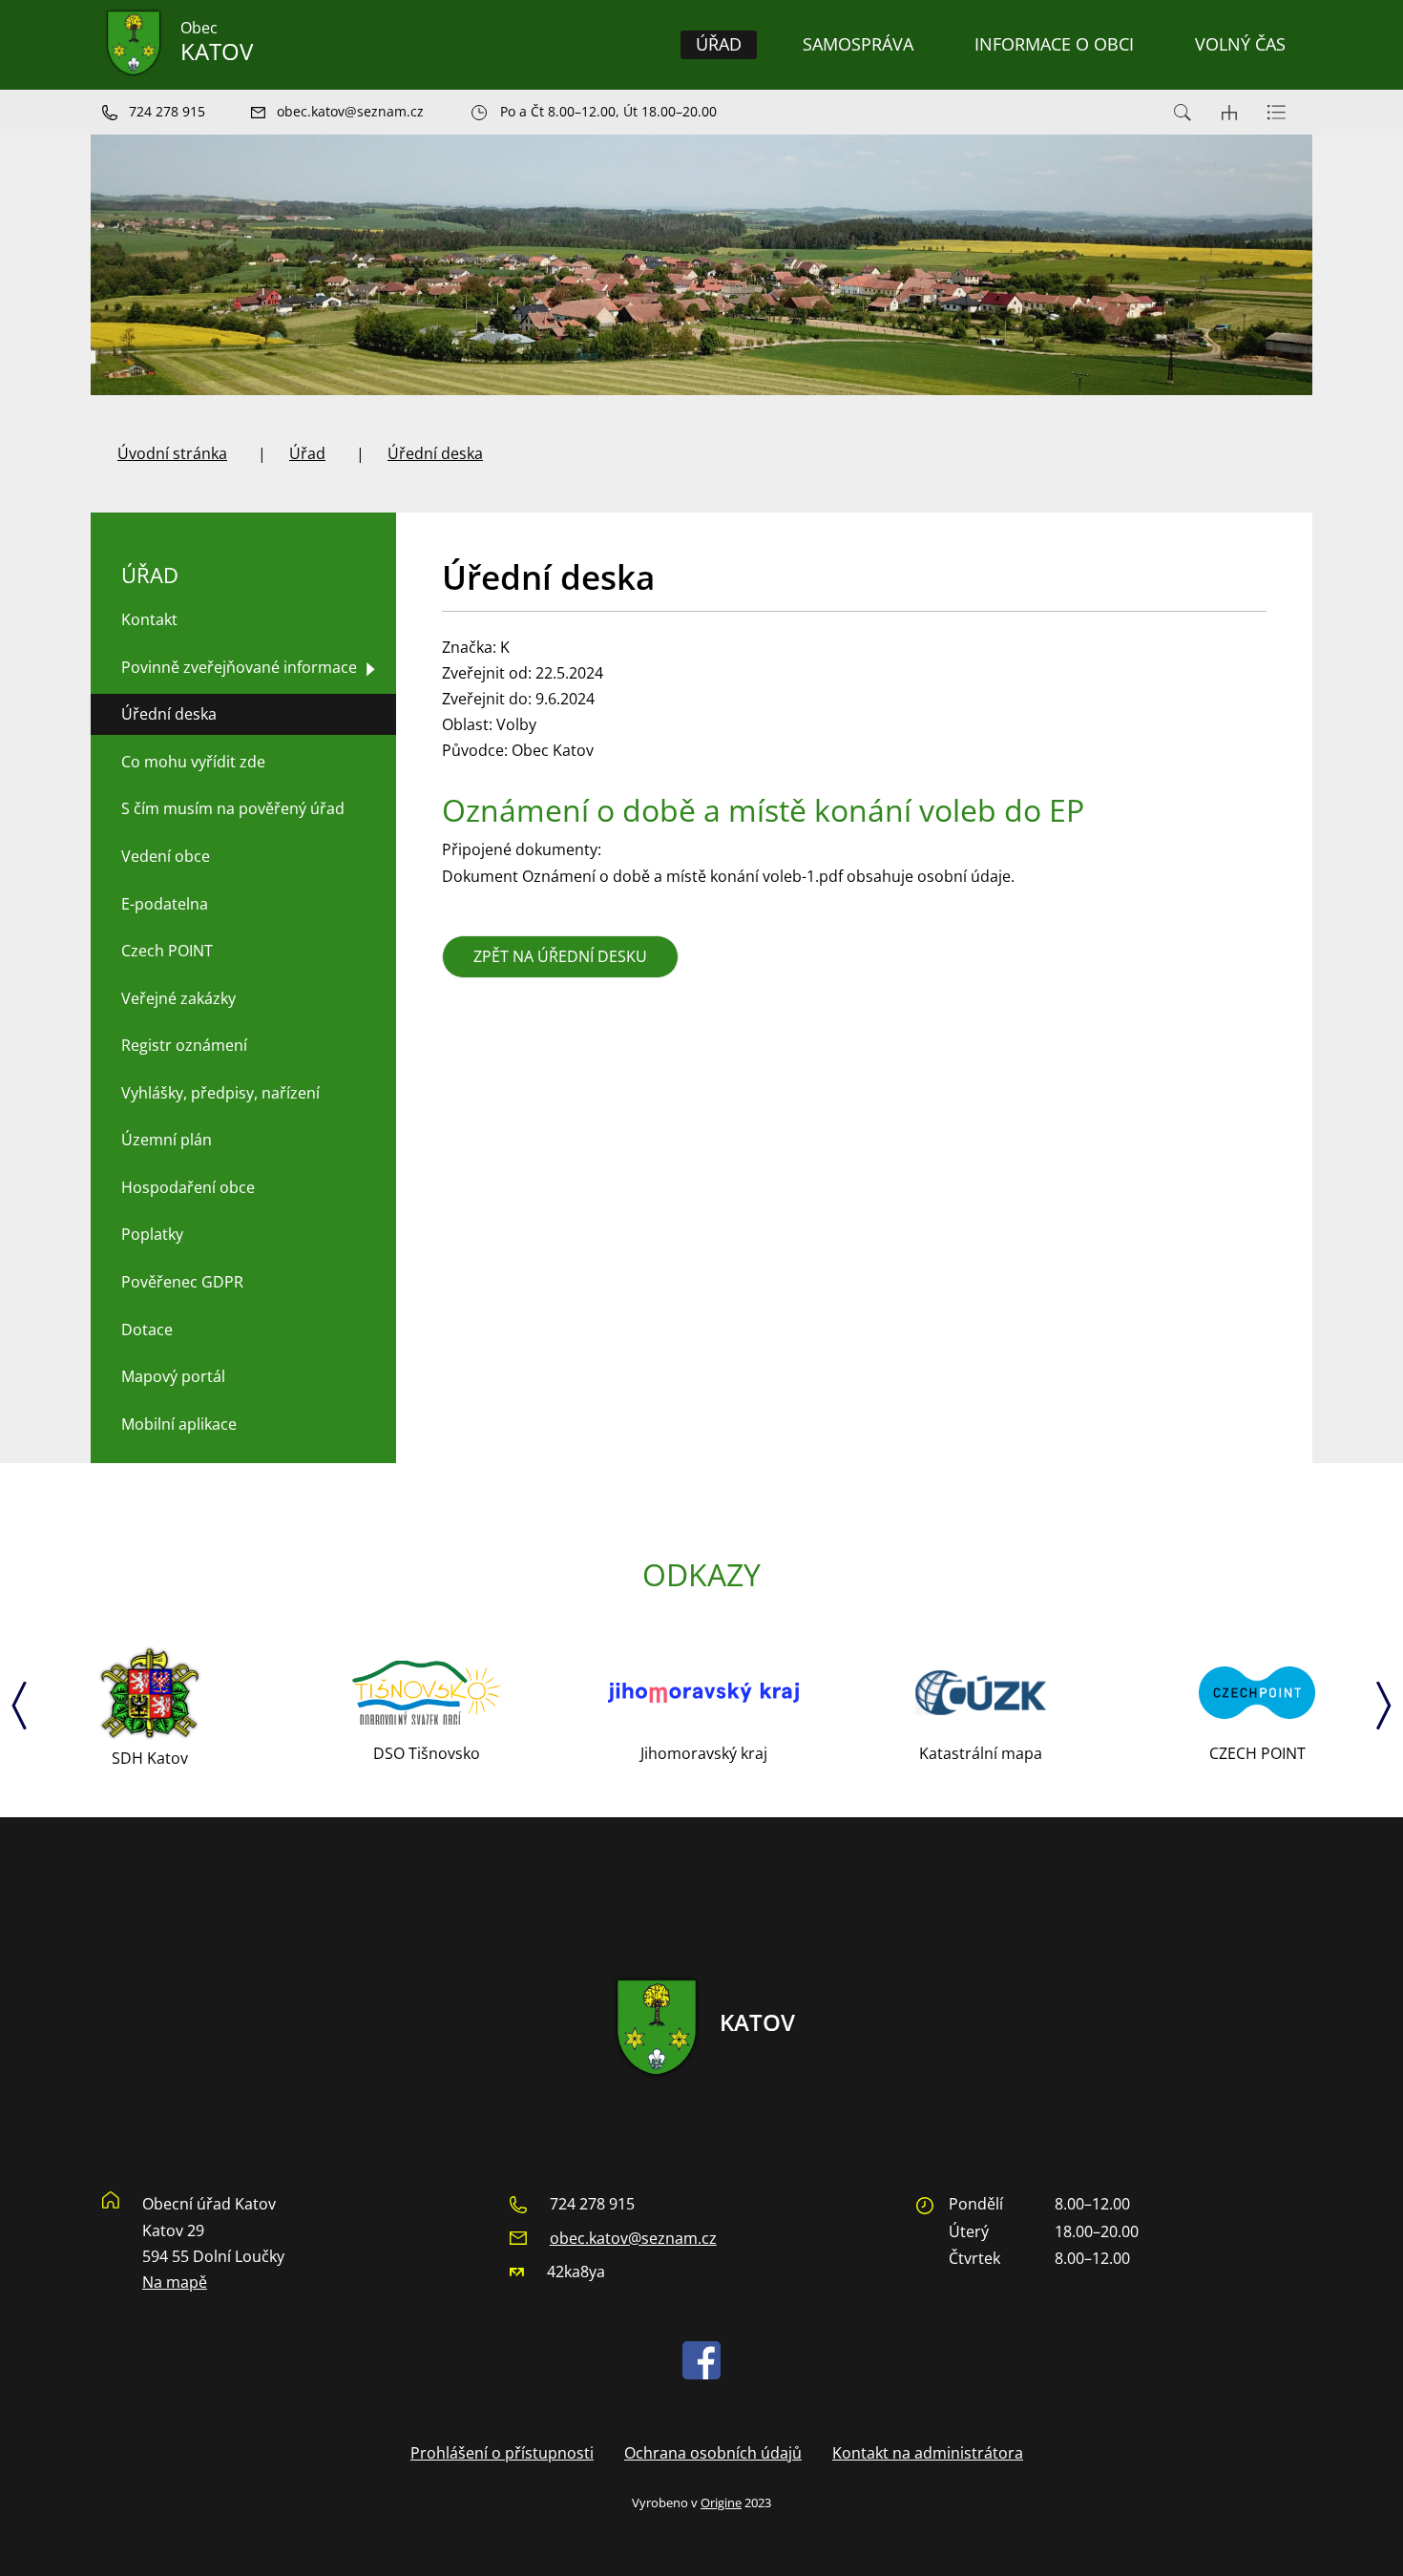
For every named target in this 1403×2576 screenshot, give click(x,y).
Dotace (147, 1330)
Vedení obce (166, 856)
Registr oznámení (184, 1045)
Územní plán (167, 1140)
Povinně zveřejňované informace (239, 667)
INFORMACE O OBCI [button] (1054, 44)
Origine (721, 2503)
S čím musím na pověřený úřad (233, 808)
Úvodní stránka (172, 453)
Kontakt (149, 619)
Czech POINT (167, 951)
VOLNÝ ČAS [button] (1240, 44)
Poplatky (152, 1234)
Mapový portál (173, 1376)
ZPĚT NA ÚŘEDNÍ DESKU (560, 956)
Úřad (307, 453)
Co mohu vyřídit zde (193, 762)
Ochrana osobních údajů (713, 2453)
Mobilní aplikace (179, 1424)
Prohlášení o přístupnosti (502, 2453)
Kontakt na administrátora (928, 2453)
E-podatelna (165, 904)
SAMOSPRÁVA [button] (858, 44)
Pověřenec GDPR (182, 1282)
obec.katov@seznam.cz (633, 2238)
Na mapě (175, 2282)
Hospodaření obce (188, 1187)
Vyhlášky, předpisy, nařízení (220, 1093)
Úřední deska (435, 453)
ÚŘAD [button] (719, 44)
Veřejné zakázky (178, 998)
